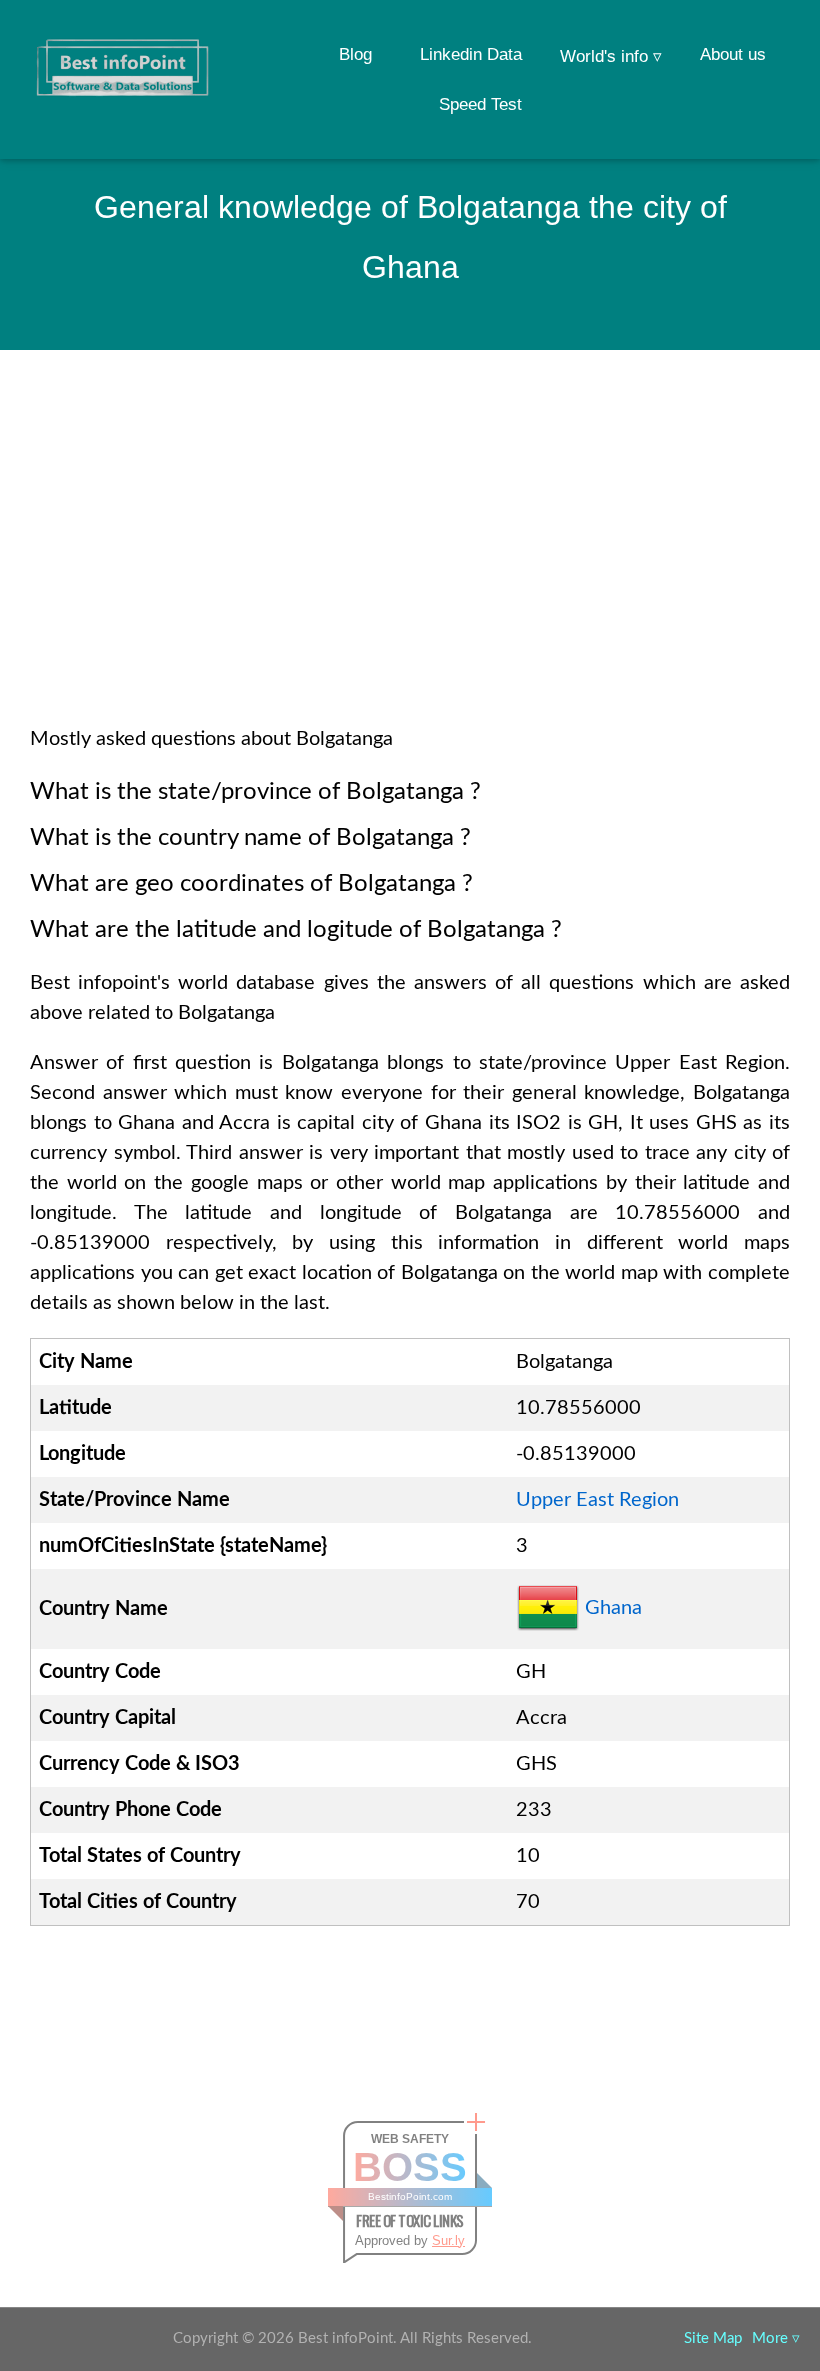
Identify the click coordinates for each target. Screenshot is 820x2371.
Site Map (713, 2338)
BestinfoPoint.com (410, 2196)
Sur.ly (448, 2240)
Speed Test (480, 104)
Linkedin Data (471, 54)
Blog (355, 54)
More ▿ (776, 2338)
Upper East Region (597, 1500)
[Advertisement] (410, 564)
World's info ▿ (611, 56)
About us (733, 54)
